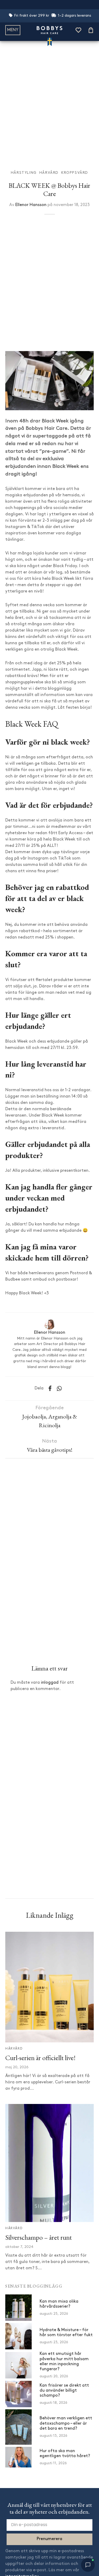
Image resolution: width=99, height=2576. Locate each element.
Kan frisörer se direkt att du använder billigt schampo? (64, 2391)
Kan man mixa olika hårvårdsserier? (59, 2304)
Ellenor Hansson (31, 205)
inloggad (50, 1683)
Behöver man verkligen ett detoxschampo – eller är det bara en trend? (66, 2423)
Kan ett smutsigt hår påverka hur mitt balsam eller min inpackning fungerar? (64, 2362)
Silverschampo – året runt (39, 2237)
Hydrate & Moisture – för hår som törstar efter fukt (66, 2333)
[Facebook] (50, 1388)
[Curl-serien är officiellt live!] (49, 1987)
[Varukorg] (91, 30)
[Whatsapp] (60, 1388)
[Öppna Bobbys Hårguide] (88, 2565)
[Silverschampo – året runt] (49, 2163)
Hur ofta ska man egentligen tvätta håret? (65, 2454)
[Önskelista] (78, 30)
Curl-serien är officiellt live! (40, 2058)
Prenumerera (49, 2539)
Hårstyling (24, 173)
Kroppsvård (75, 173)
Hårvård (49, 173)
